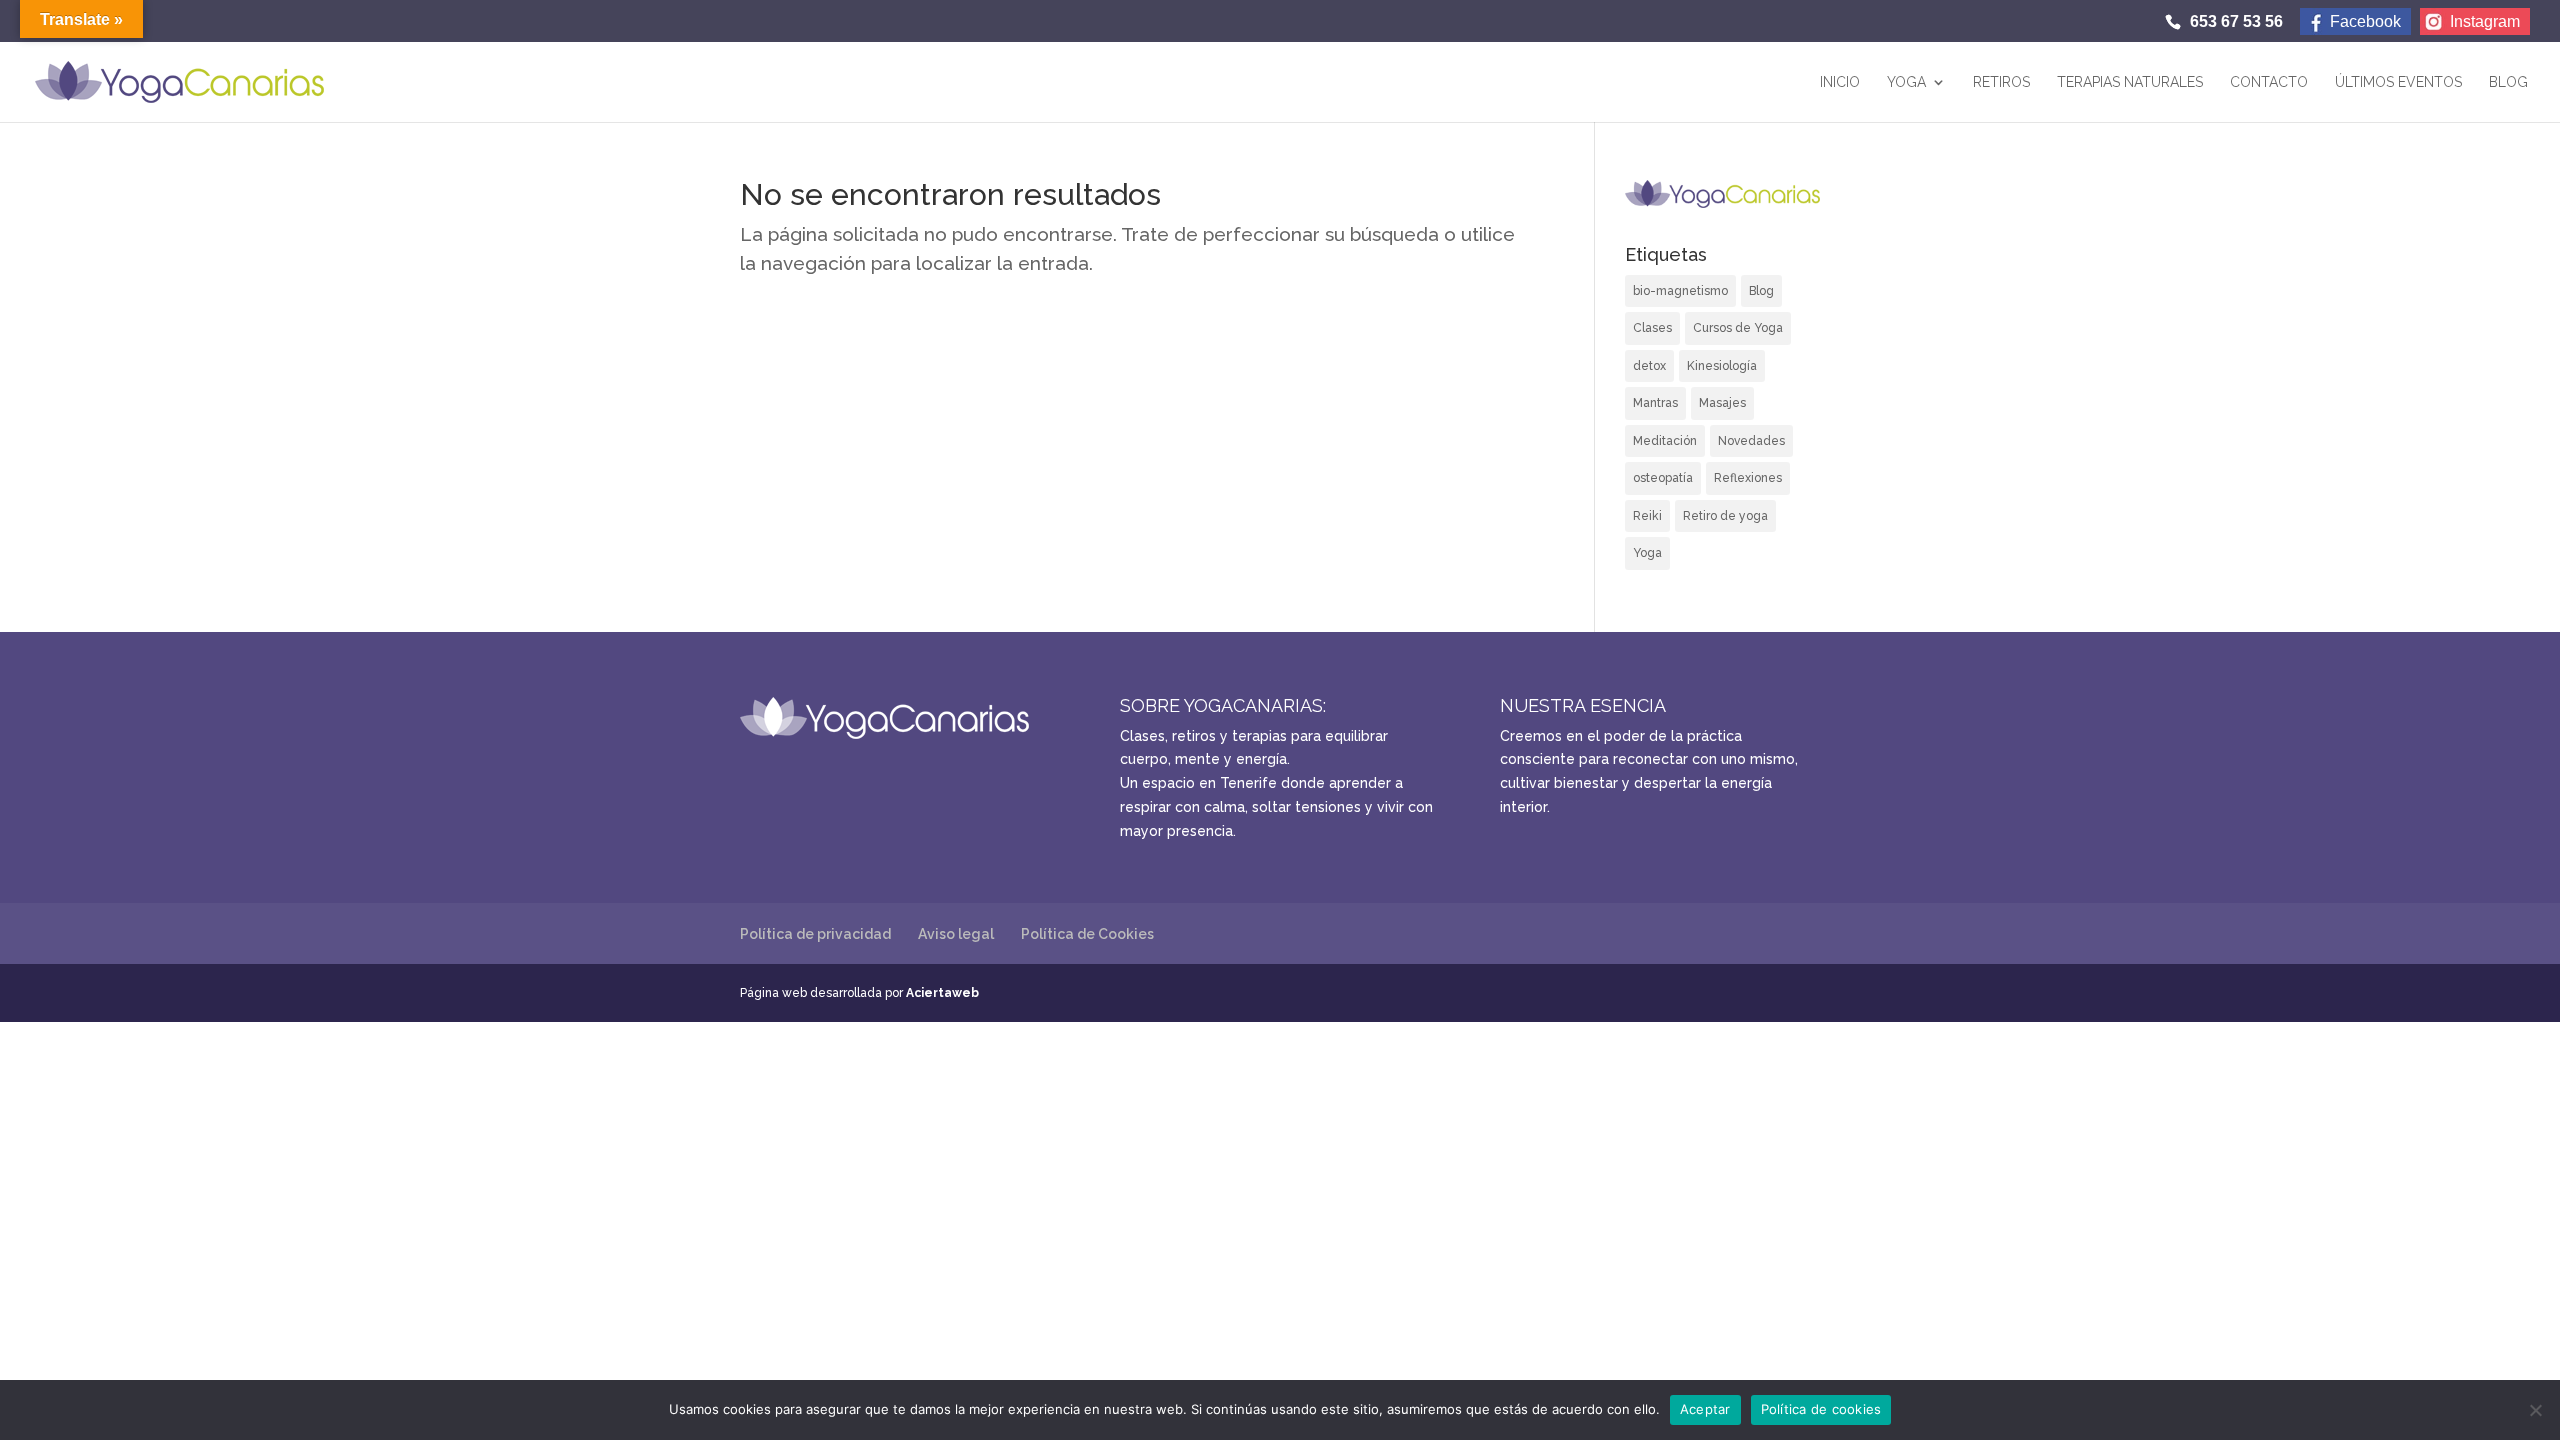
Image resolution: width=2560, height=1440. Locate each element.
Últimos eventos (2398, 82)
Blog (2508, 82)
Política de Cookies (1087, 934)
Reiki (1647, 516)
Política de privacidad (815, 934)
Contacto (2269, 82)
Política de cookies (1821, 1409)
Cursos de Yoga (1738, 328)
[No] (2535, 1410)
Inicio (1840, 82)
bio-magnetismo (1680, 291)
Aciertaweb (942, 993)
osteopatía (1663, 478)
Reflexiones (1748, 478)
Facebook (2365, 21)
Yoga (1906, 82)
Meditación (1665, 441)
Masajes (1722, 403)
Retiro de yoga (1725, 516)
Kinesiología (1722, 366)
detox (1649, 366)
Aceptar (1705, 1409)
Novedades (1751, 441)
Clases (1652, 328)
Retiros (2001, 82)
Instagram (2485, 21)
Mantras (1655, 403)
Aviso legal (956, 934)
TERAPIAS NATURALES (2130, 82)
